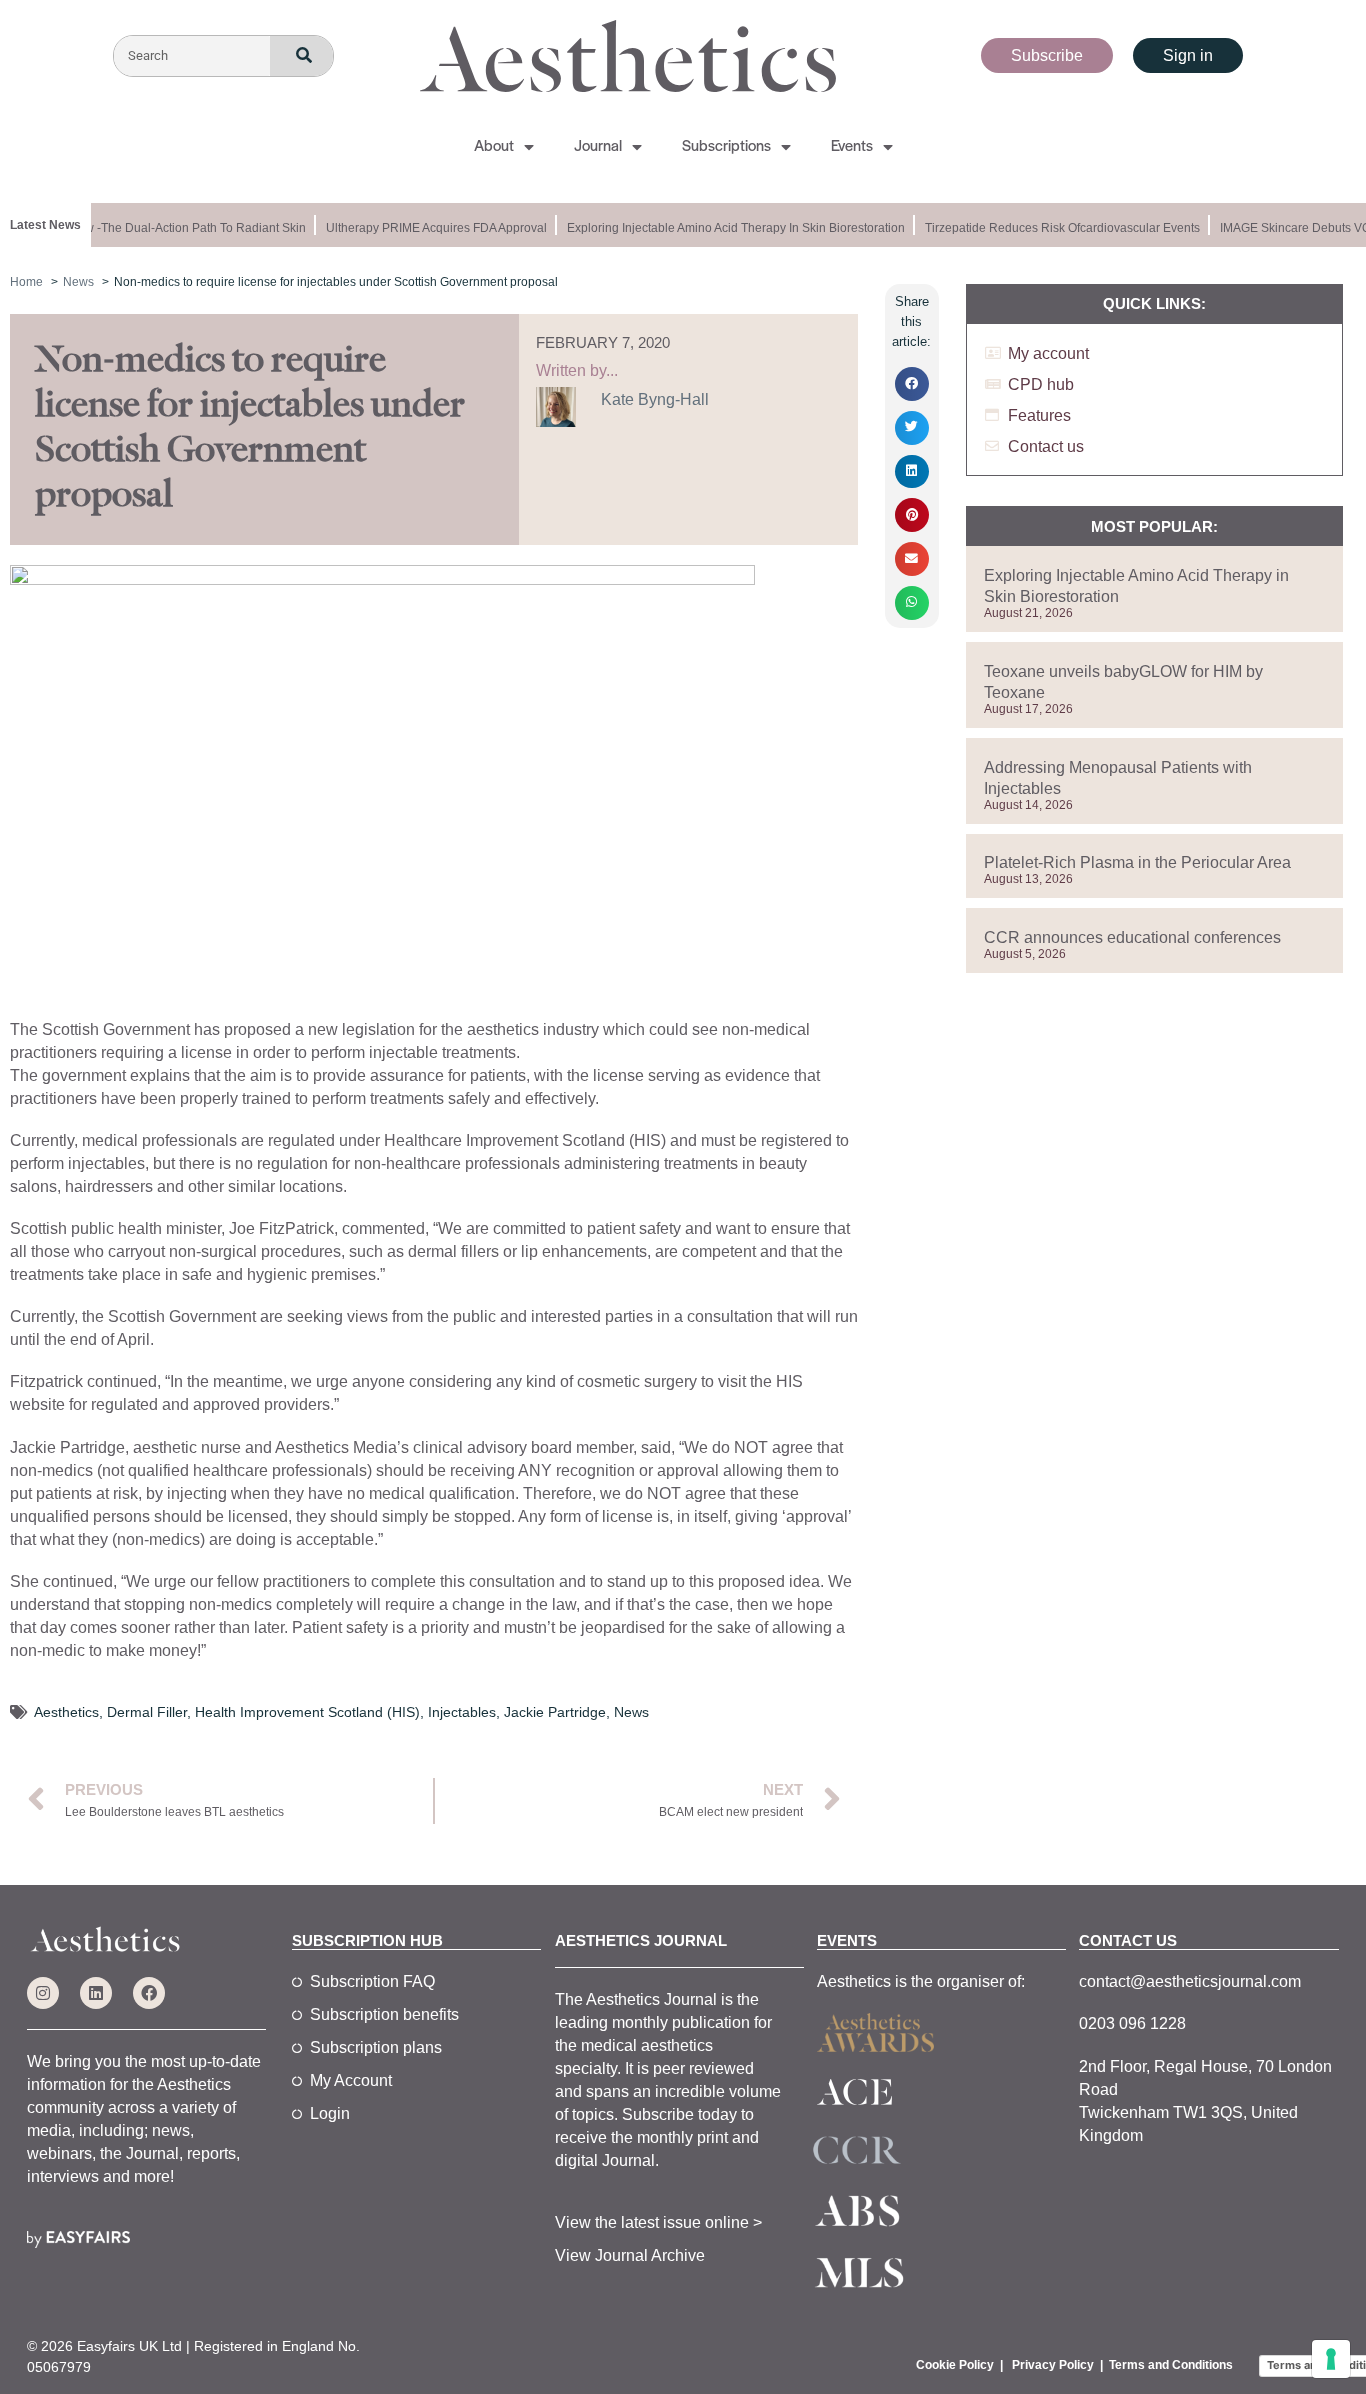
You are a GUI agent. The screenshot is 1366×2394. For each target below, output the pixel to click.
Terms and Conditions (1171, 2365)
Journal (598, 147)
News (631, 1712)
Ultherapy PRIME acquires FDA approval (426, 228)
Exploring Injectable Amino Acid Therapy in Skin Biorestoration (726, 228)
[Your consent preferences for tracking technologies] (1331, 2359)
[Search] (301, 56)
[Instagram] (43, 1993)
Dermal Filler (147, 1712)
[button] (912, 384)
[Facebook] (149, 1993)
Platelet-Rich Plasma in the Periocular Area (1137, 862)
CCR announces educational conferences (1132, 937)
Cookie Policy (955, 2365)
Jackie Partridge (555, 1712)
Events (852, 147)
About (494, 147)
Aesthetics (66, 1712)
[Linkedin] (96, 1993)
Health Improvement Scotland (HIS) (307, 1712)
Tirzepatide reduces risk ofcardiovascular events (1052, 228)
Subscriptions (726, 147)
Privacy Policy (1053, 2365)
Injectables (462, 1712)
